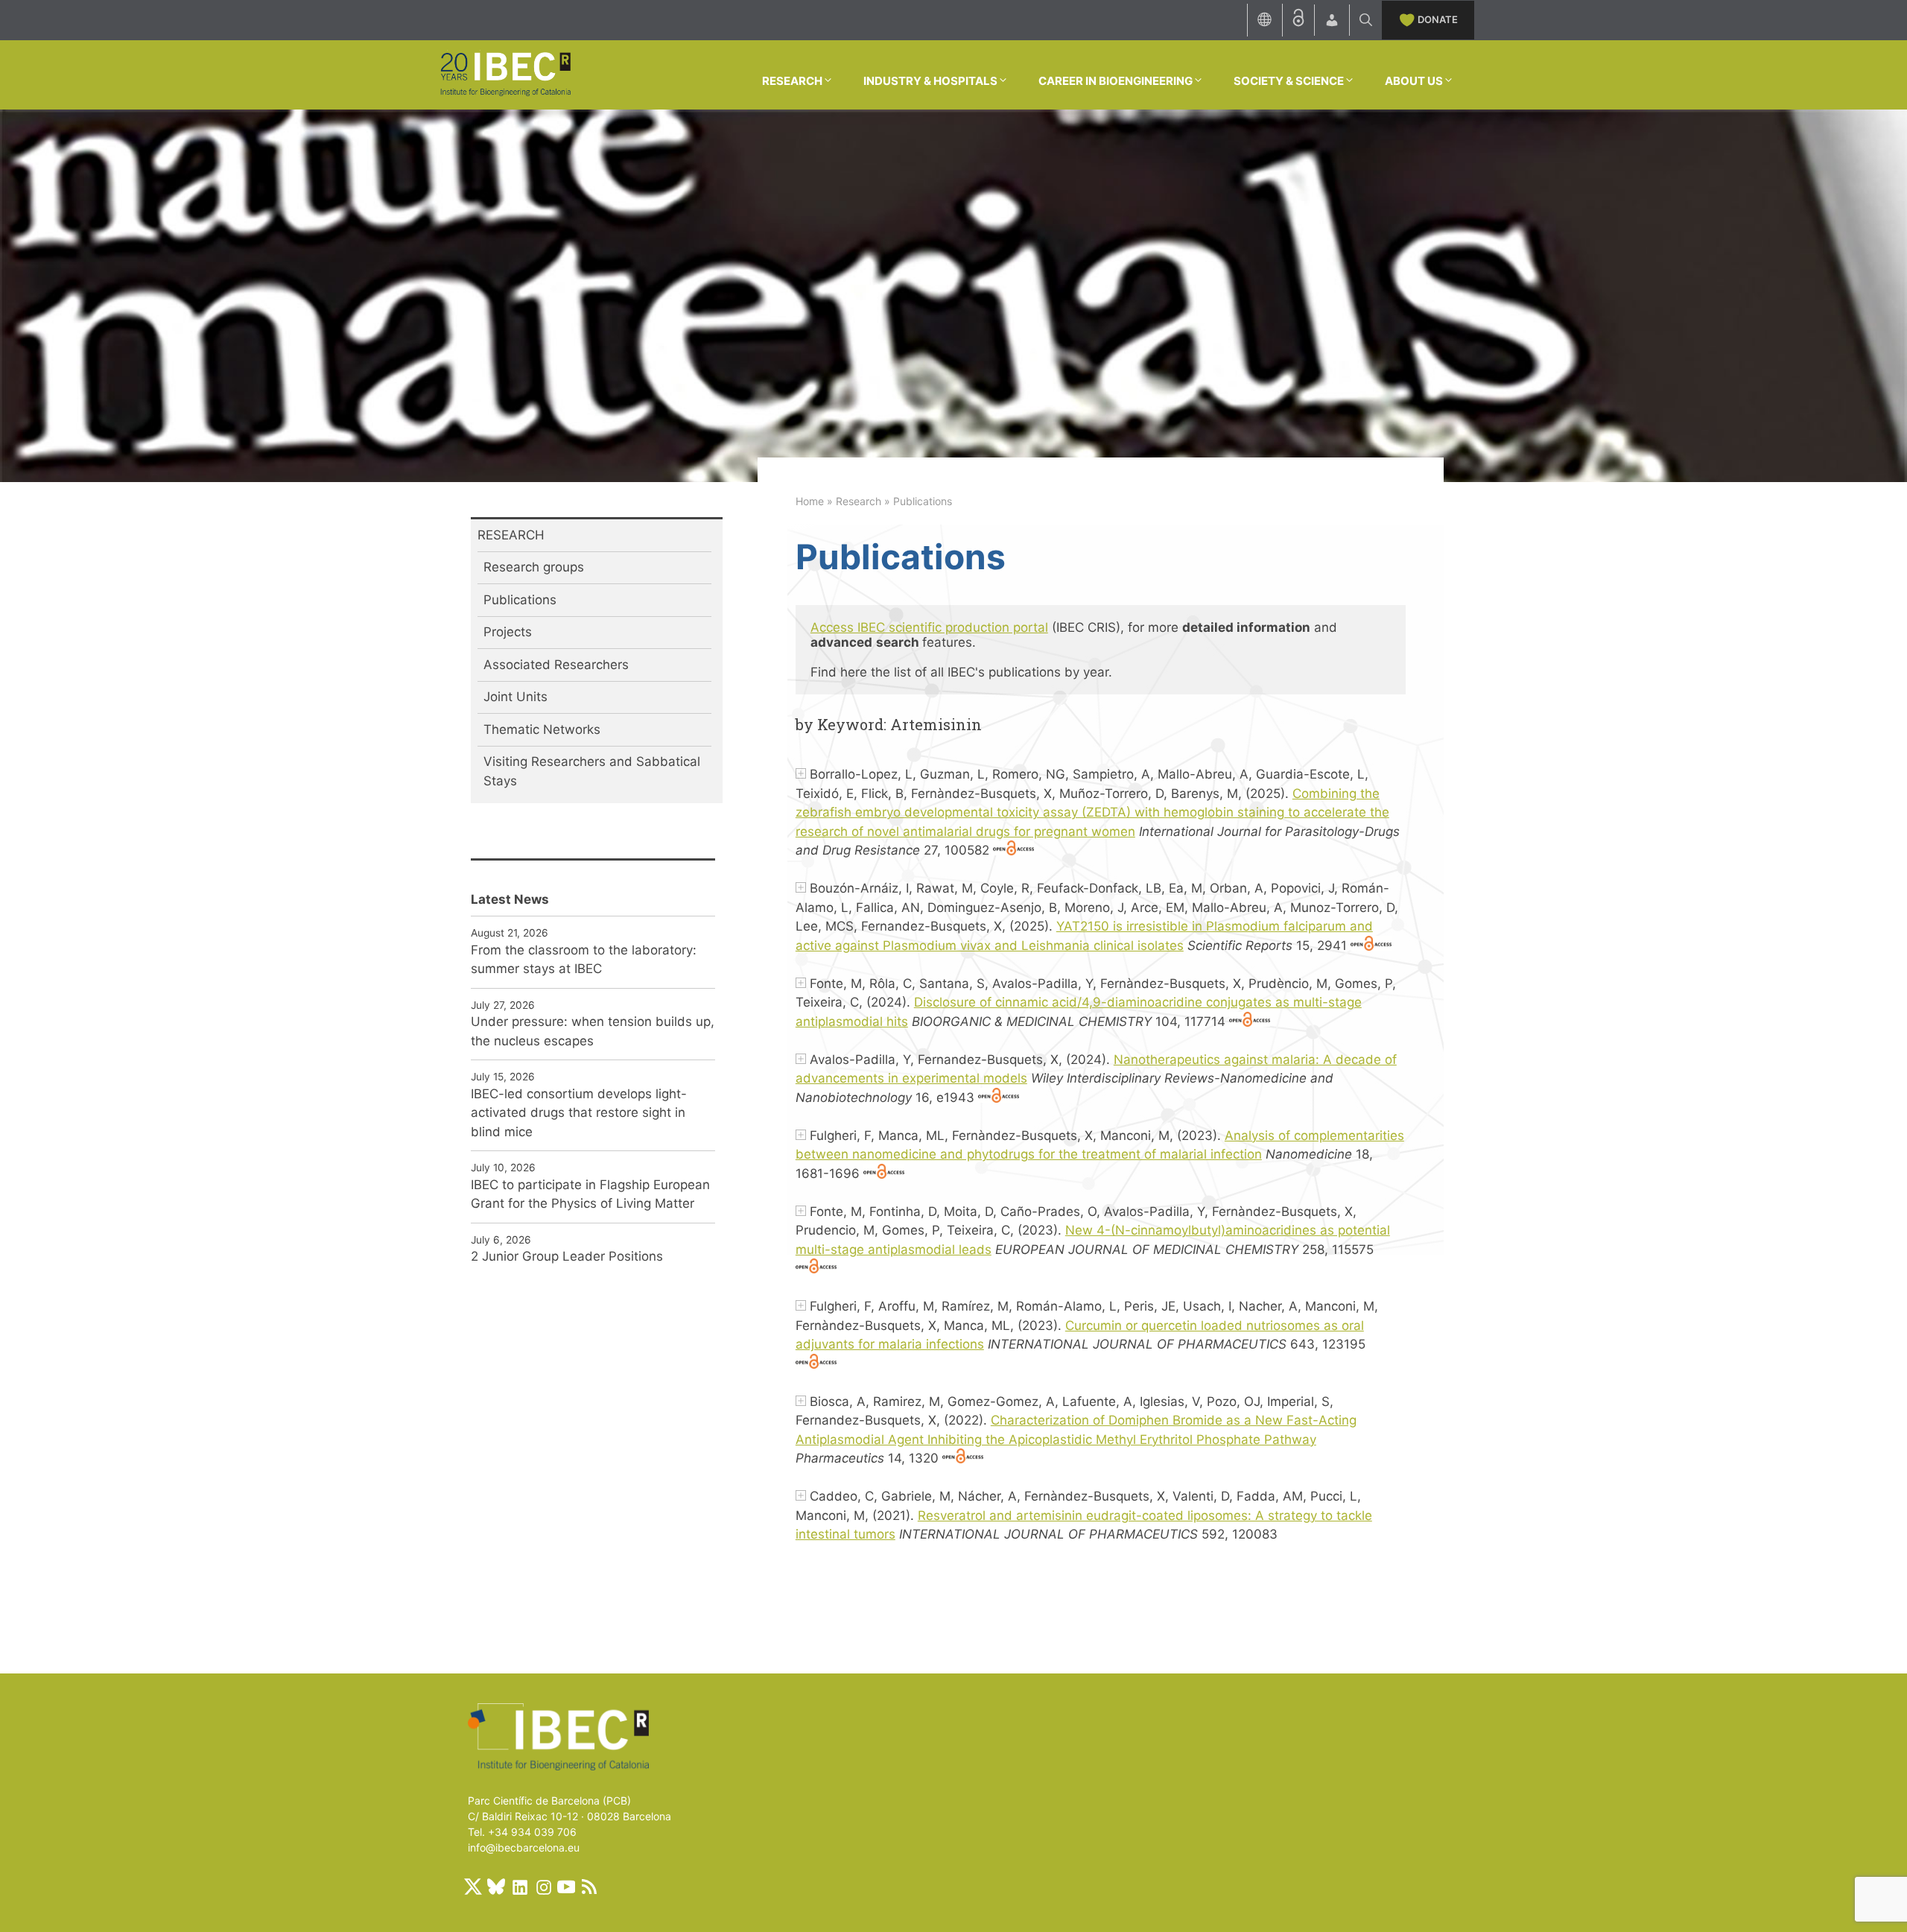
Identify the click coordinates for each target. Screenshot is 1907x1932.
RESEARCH (792, 81)
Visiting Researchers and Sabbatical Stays (592, 771)
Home (810, 501)
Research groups (534, 567)
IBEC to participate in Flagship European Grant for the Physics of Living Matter (590, 1194)
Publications (520, 600)
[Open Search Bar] (1366, 20)
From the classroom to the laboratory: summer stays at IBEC (584, 960)
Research (859, 501)
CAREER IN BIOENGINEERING (1116, 81)
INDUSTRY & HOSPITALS (930, 81)
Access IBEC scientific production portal (929, 627)
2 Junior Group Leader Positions (567, 1256)
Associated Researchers (556, 665)
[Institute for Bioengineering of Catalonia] (505, 74)
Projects (508, 632)
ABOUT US (1414, 81)
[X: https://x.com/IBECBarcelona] (473, 1887)
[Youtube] (566, 1887)
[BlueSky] (496, 1887)
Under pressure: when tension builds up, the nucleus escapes (593, 1031)
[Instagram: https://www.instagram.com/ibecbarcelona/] (543, 1887)
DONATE (1438, 19)
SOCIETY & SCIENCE (1289, 81)
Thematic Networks (542, 729)
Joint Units (515, 697)
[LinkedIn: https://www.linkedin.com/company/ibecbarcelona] (519, 1887)
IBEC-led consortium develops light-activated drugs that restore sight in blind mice (579, 1113)
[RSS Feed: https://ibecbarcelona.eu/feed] (589, 1887)
